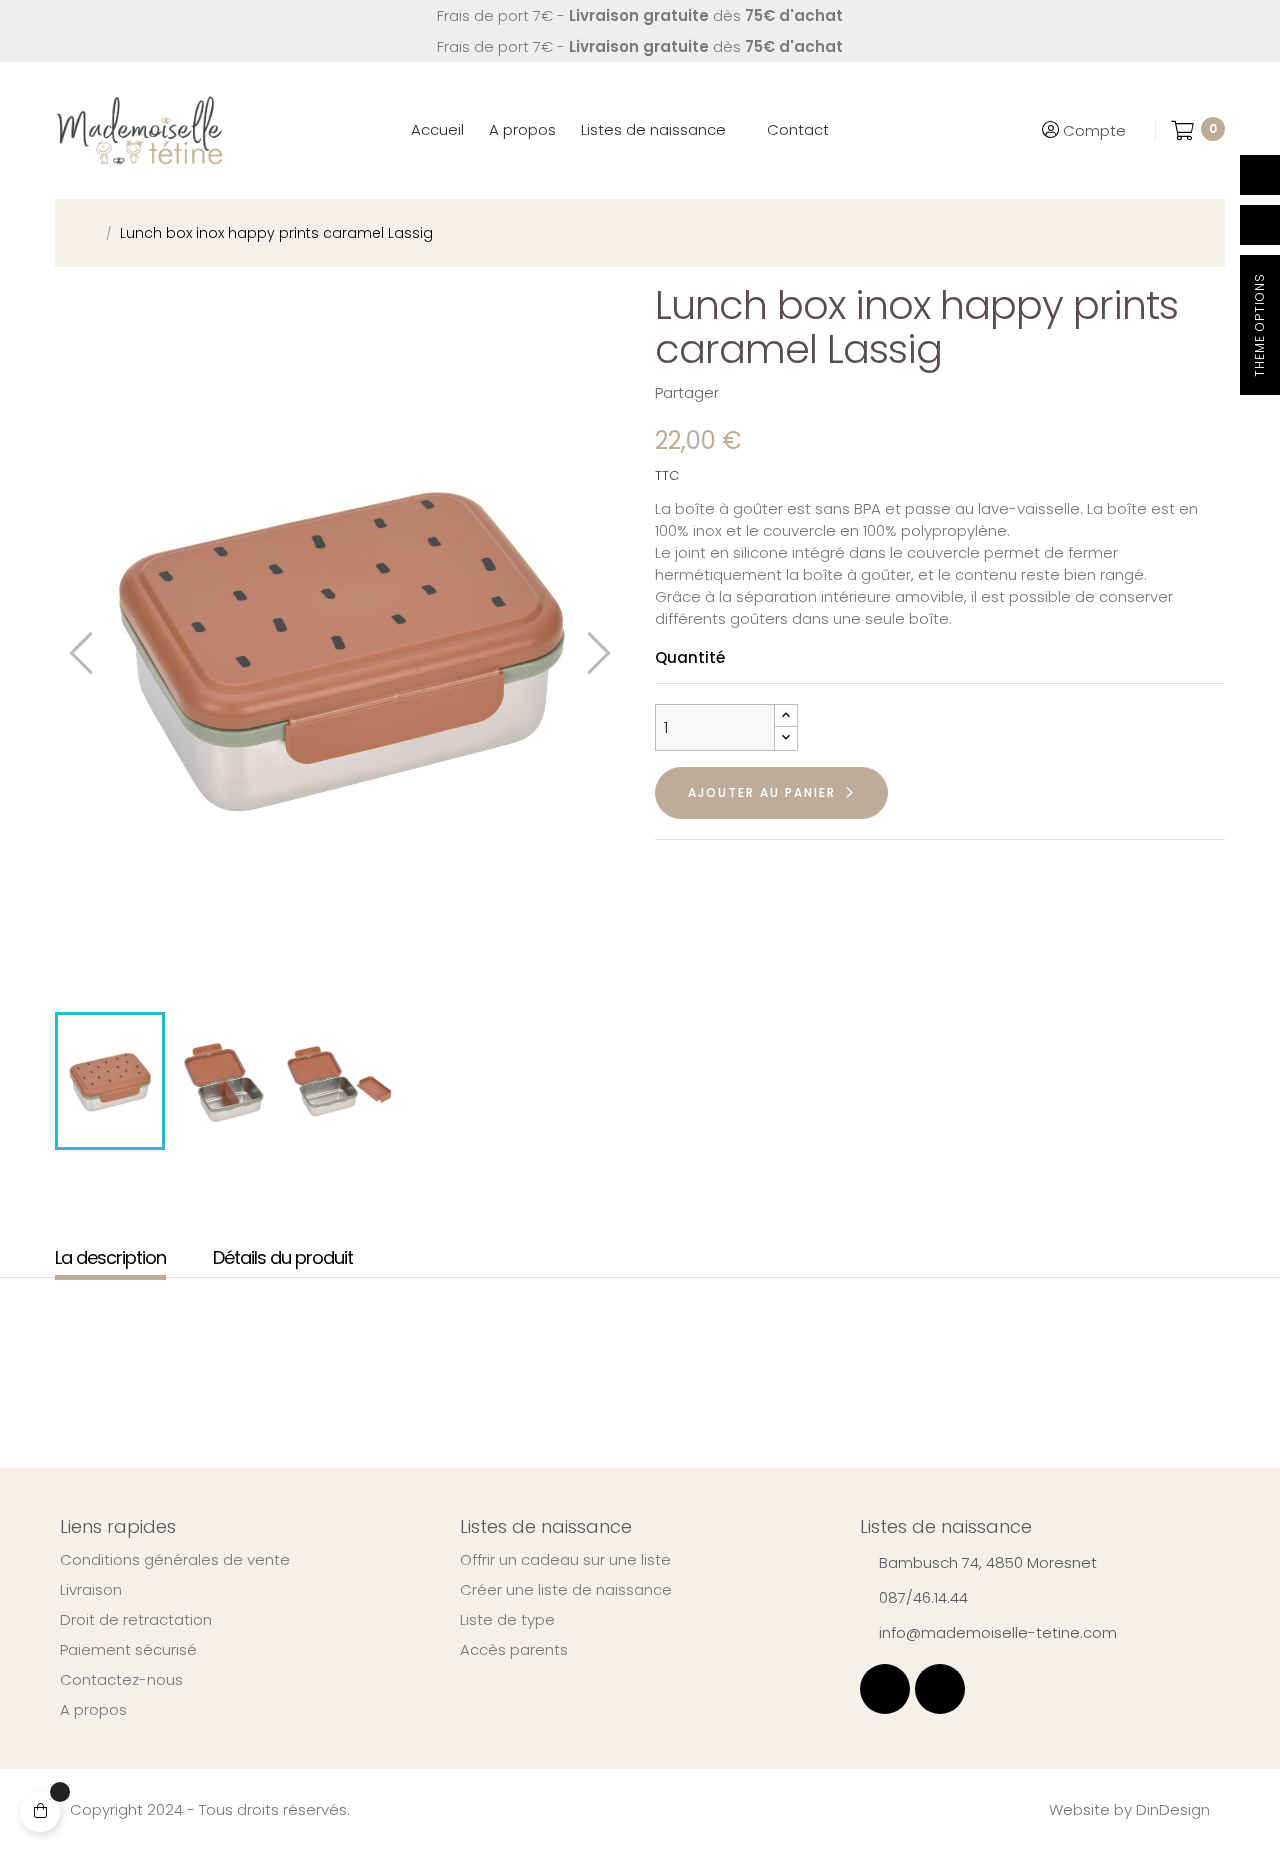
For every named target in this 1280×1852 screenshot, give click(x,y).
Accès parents (514, 1650)
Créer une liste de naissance (566, 1590)
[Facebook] (885, 1689)
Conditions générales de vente (175, 1560)
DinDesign (1173, 1809)
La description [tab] (110, 1258)
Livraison (91, 1590)
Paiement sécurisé (128, 1650)
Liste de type (507, 1620)
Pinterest (806, 392)
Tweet (775, 392)
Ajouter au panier (762, 792)
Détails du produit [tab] (283, 1258)
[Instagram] (940, 1689)
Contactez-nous (121, 1680)
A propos (93, 1710)
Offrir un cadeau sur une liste (565, 1560)
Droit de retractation (136, 1620)
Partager (744, 392)
